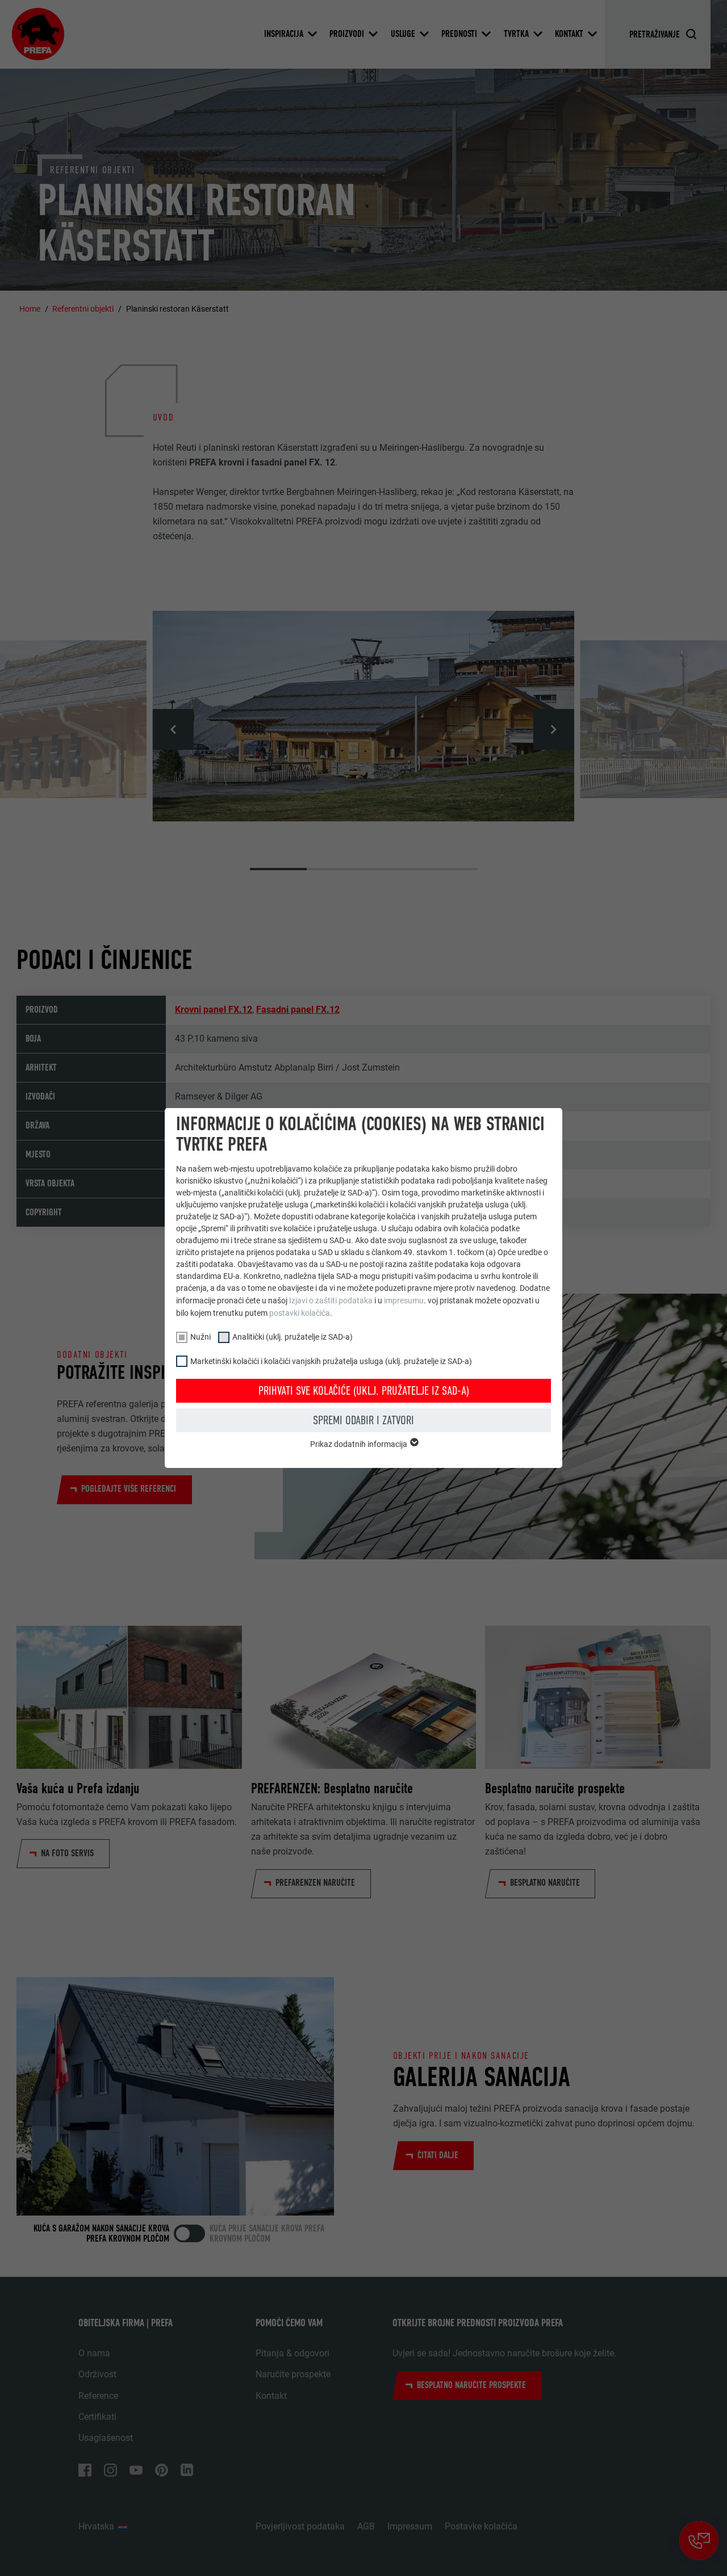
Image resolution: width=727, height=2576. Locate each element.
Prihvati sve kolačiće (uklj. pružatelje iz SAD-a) (364, 1391)
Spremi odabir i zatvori (363, 1420)
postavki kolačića (300, 1313)
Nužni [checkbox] (200, 1337)
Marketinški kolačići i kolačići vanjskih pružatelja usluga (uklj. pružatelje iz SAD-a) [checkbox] (331, 1361)
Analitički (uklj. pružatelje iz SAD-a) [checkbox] (293, 1337)
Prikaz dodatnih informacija (360, 1444)
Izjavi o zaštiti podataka (331, 1300)
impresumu (404, 1300)
